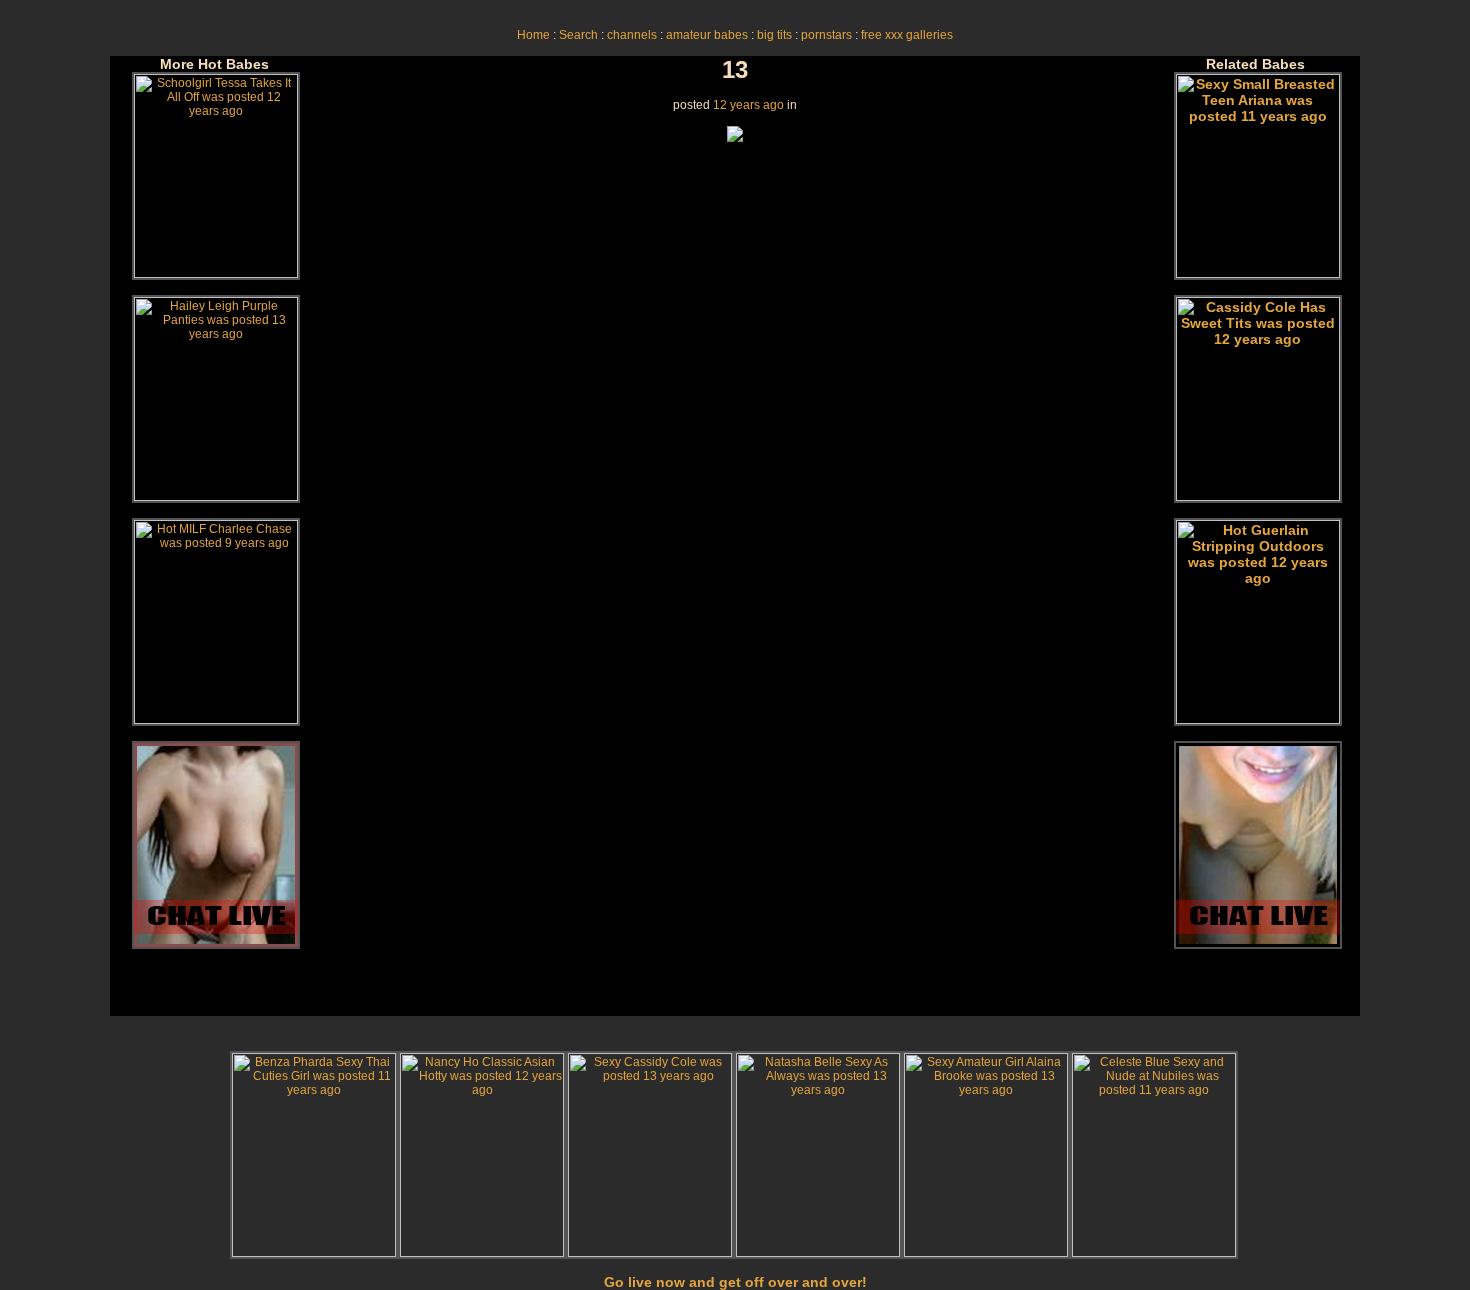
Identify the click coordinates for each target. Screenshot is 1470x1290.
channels (632, 35)
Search (578, 35)
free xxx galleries (907, 35)
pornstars (826, 35)
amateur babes (707, 35)
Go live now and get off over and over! (735, 1282)
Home (533, 35)
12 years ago (748, 105)
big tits (774, 35)
